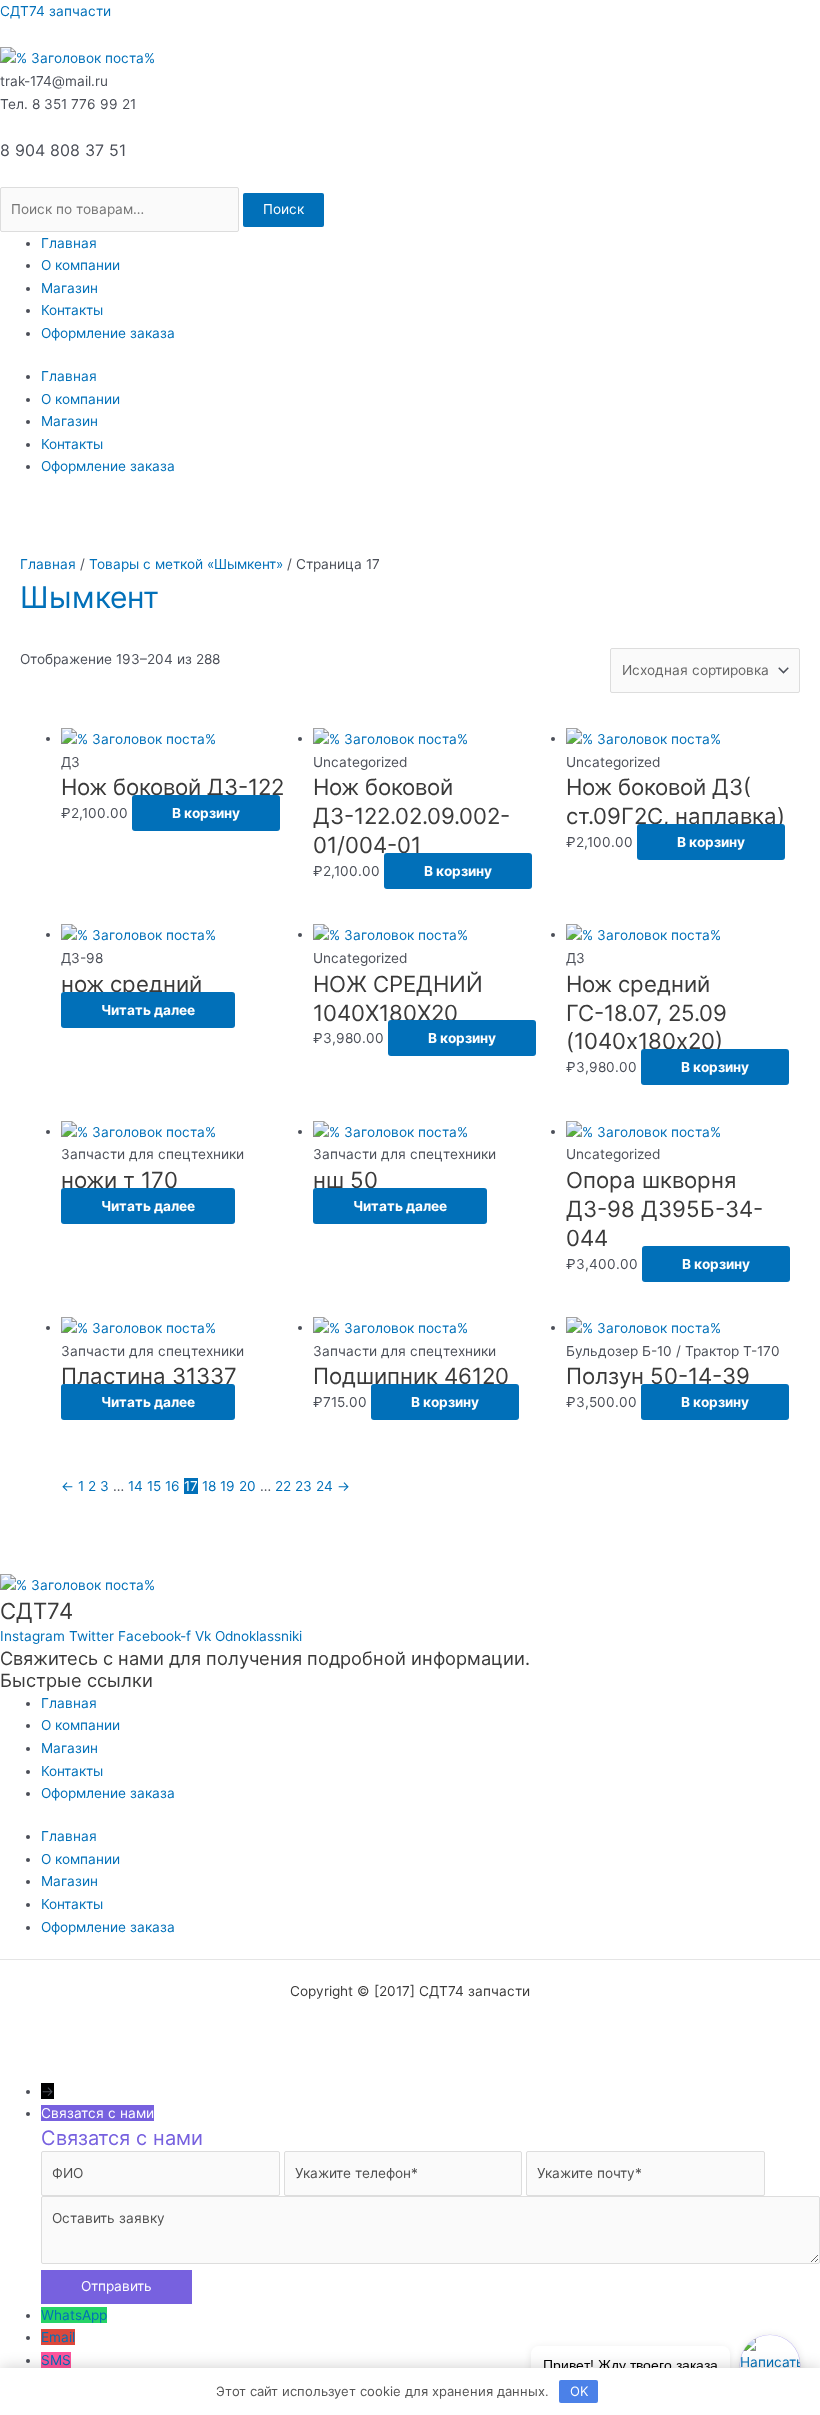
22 (283, 1486)
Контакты (72, 310)
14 (135, 1486)
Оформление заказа (108, 333)
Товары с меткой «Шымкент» (186, 564)
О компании (80, 265)
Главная (69, 243)
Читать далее (148, 1010)
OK (579, 2391)
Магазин (69, 288)
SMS (56, 2360)
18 (209, 1486)
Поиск (283, 209)
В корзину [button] (206, 813)
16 (172, 1486)
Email (58, 2337)
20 (247, 1486)
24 (324, 1486)
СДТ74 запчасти (55, 11)
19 (227, 1486)
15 (154, 1486)
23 (303, 1486)
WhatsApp (74, 2315)
